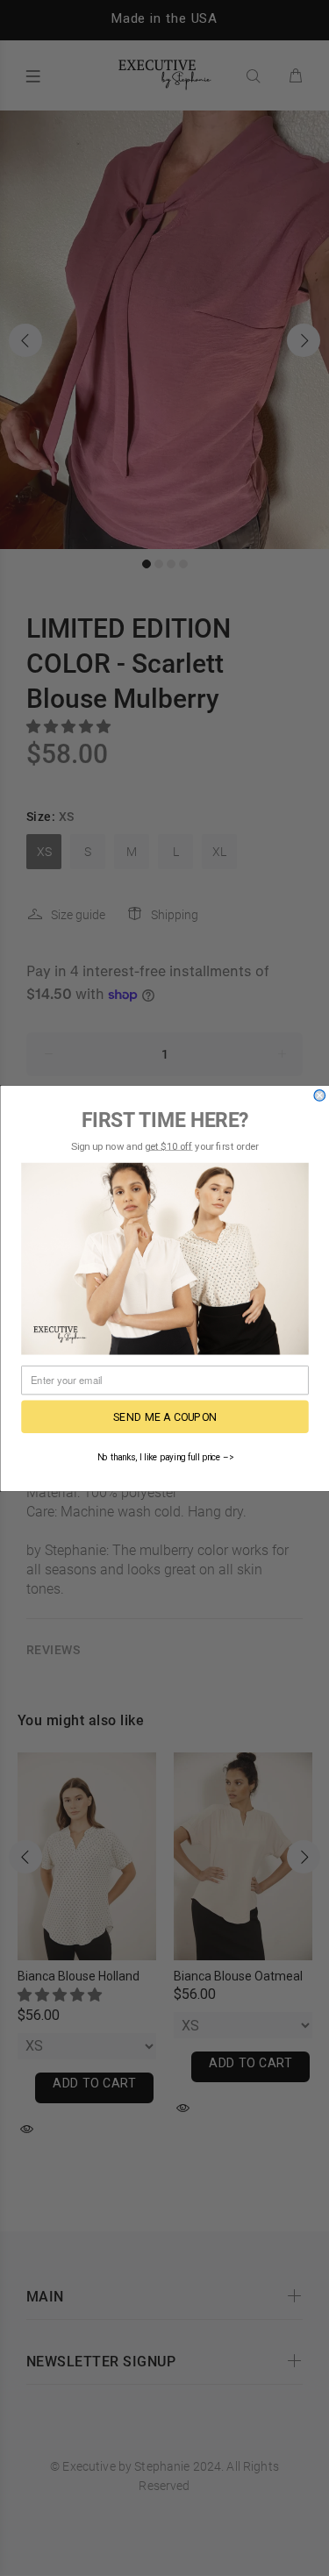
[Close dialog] (320, 1095)
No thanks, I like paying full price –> (164, 1457)
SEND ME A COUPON (164, 1416)
